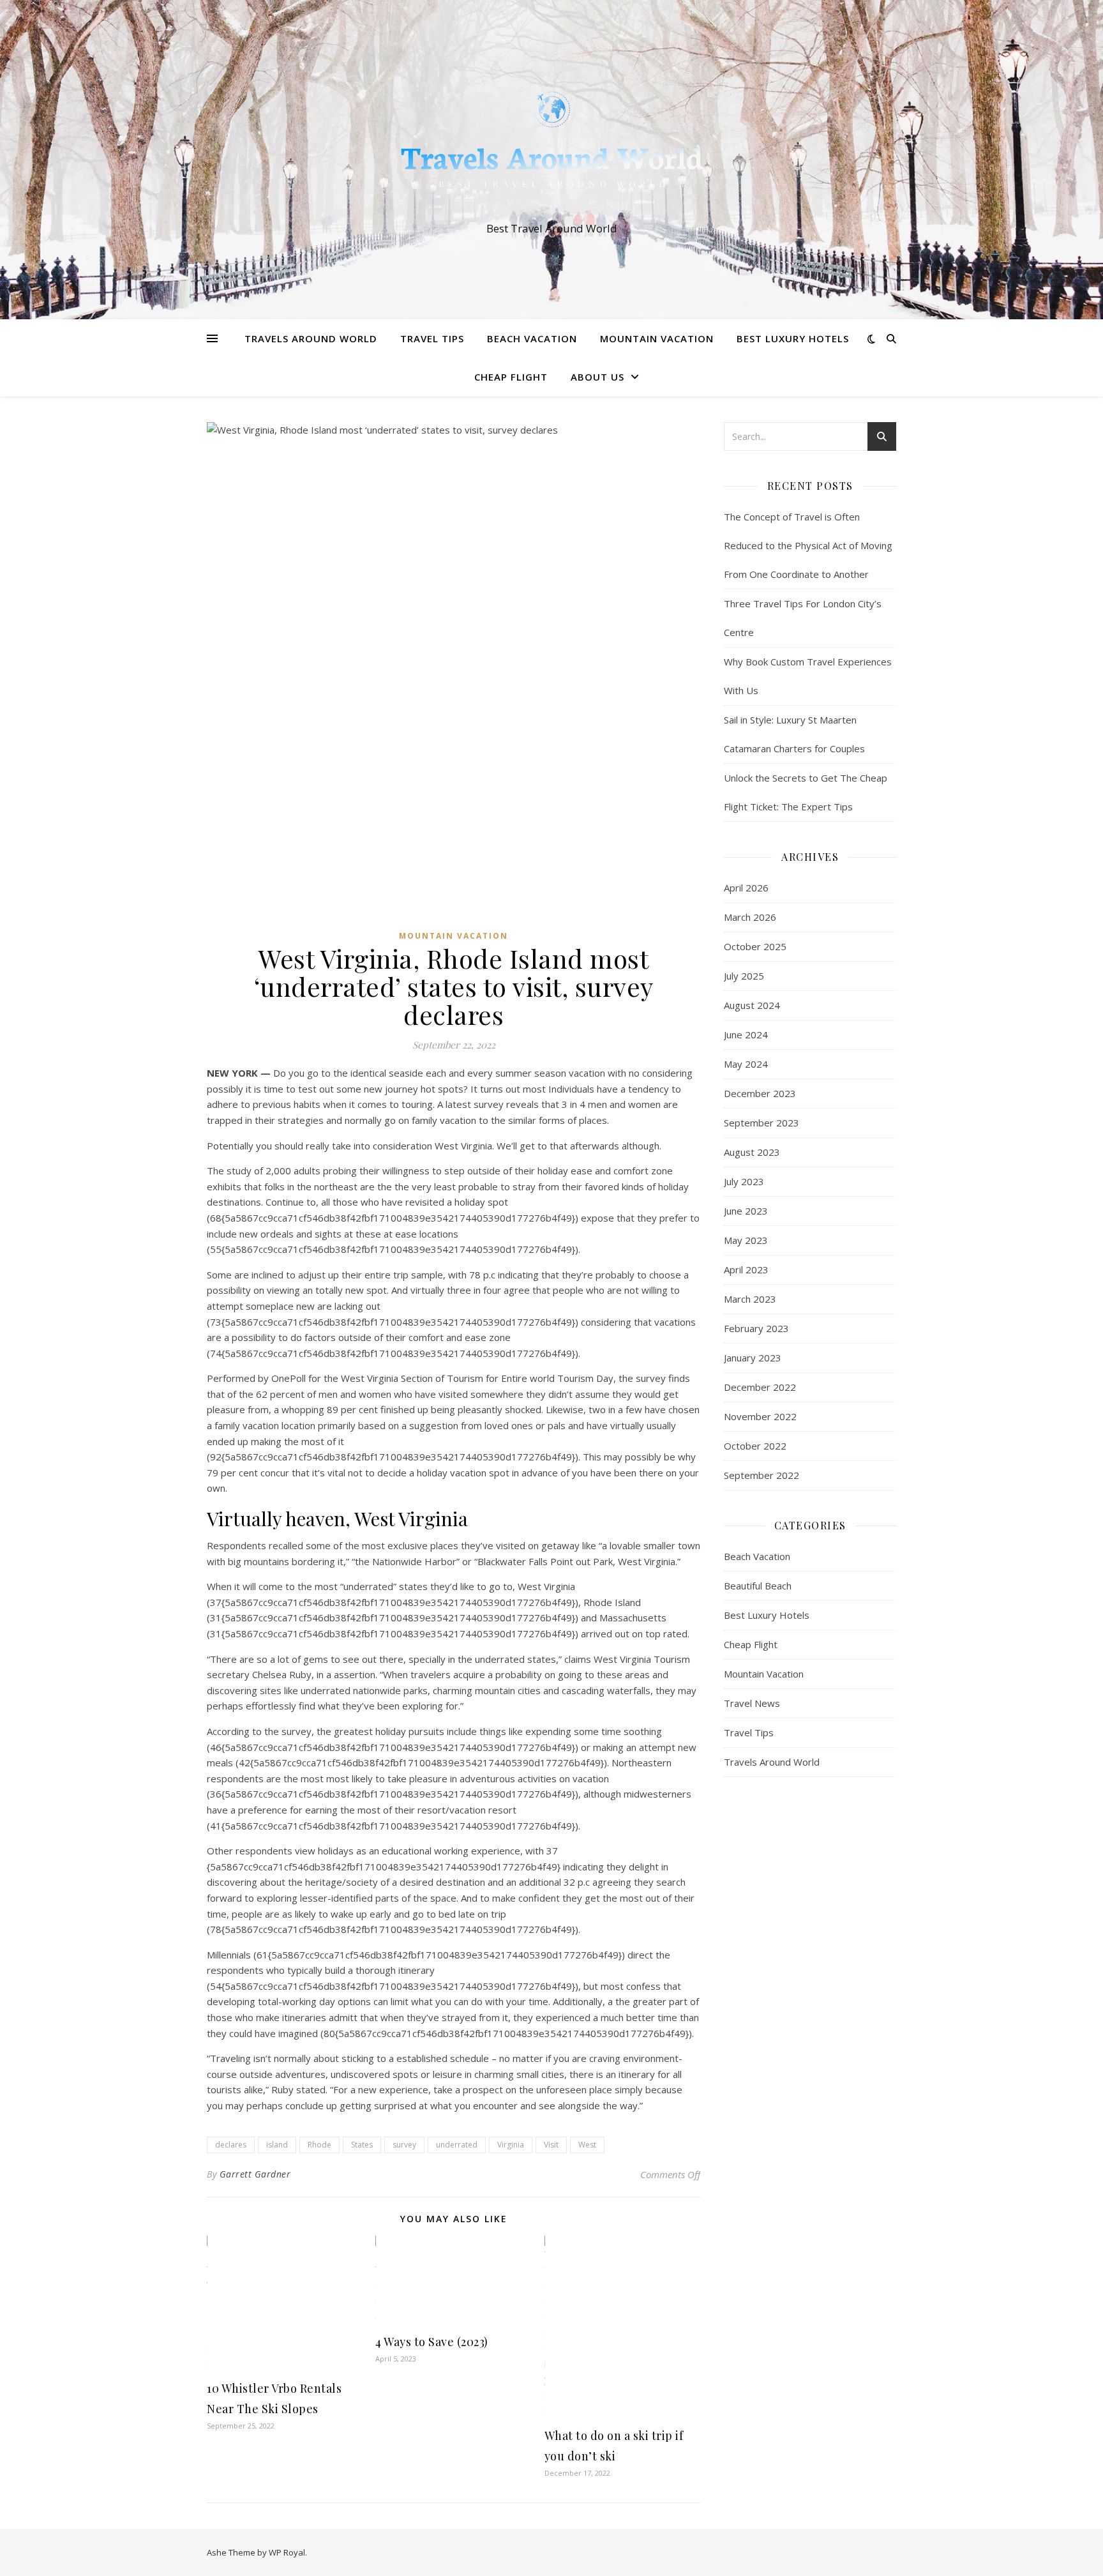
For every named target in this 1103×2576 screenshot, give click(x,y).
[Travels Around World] (551, 148)
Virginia (511, 2145)
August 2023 (752, 1152)
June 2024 (746, 1034)
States (362, 2145)
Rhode (319, 2145)
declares (231, 2145)
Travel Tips (432, 338)
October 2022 (755, 1446)
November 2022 (760, 1416)
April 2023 (746, 1269)
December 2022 (760, 1387)
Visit (551, 2145)
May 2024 (746, 1064)
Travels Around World (311, 338)
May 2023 (746, 1240)
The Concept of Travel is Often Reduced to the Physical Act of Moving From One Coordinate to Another (808, 545)
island (277, 2145)
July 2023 (744, 1181)
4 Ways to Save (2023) (432, 2342)
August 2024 (752, 1005)
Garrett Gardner (255, 2174)
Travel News (752, 1703)
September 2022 (762, 1475)
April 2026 (746, 888)
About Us (597, 377)
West (587, 2145)
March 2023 (750, 1299)
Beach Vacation (532, 338)
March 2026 (750, 917)
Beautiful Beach (758, 1586)
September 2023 (762, 1123)
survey (404, 2145)
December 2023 (760, 1093)
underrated (457, 2145)
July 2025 (744, 976)
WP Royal (287, 2552)
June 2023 (746, 1211)
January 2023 (753, 1358)
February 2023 (756, 1328)
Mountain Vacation (657, 338)
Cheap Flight (511, 377)
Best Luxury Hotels (793, 338)
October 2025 (755, 946)
